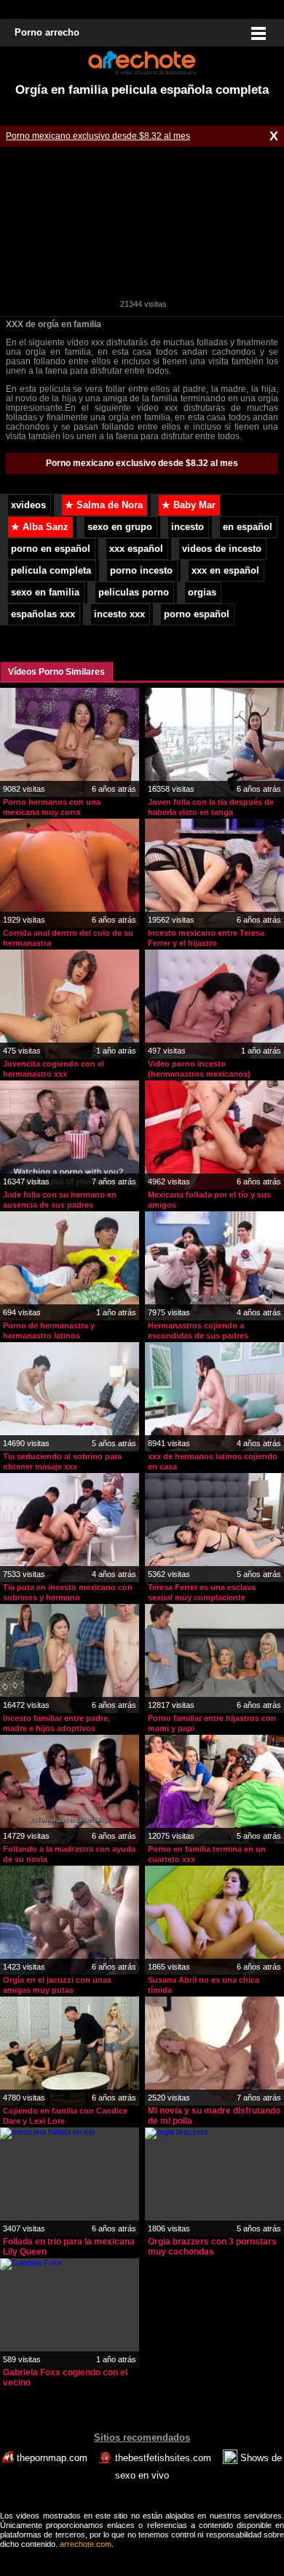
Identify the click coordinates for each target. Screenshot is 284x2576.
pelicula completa (51, 571)
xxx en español (225, 571)
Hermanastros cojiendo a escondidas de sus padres (198, 1331)
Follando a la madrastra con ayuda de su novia (69, 1854)
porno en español (51, 549)
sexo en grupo (120, 527)
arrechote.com (86, 2544)
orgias (202, 593)
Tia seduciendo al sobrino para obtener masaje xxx (62, 1461)
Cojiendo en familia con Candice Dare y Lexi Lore (65, 2116)
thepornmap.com (52, 2458)
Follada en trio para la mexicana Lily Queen (69, 2247)
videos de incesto (222, 549)
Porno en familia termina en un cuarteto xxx (207, 1854)
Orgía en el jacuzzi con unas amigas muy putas (57, 1985)
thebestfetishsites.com (163, 2458)
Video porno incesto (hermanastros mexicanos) (199, 1069)
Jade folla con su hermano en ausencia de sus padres (60, 1200)
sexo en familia (45, 593)
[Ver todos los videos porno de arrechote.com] (142, 73)
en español (248, 527)
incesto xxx (119, 614)
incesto (188, 527)
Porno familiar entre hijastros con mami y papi (212, 1723)
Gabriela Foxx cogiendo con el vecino (65, 2378)
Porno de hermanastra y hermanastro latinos (49, 1331)
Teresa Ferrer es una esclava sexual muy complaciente (202, 1592)
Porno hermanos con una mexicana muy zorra (52, 807)
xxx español (136, 549)
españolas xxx (43, 614)
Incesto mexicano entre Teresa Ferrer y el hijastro (206, 938)
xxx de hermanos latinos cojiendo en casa (213, 1461)
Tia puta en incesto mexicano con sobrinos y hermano (68, 1592)
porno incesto (141, 571)
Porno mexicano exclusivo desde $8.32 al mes (98, 136)
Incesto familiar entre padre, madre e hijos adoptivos (56, 1723)
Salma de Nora (104, 505)
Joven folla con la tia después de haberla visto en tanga (211, 807)
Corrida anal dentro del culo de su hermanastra (68, 938)
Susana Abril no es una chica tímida (204, 1985)
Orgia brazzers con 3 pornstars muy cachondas (212, 2247)
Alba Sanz (40, 527)
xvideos (28, 505)
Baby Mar (189, 505)
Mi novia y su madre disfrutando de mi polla (214, 2116)
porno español (197, 614)
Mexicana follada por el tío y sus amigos (209, 1200)
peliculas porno (134, 593)
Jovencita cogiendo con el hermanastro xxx (54, 1069)
